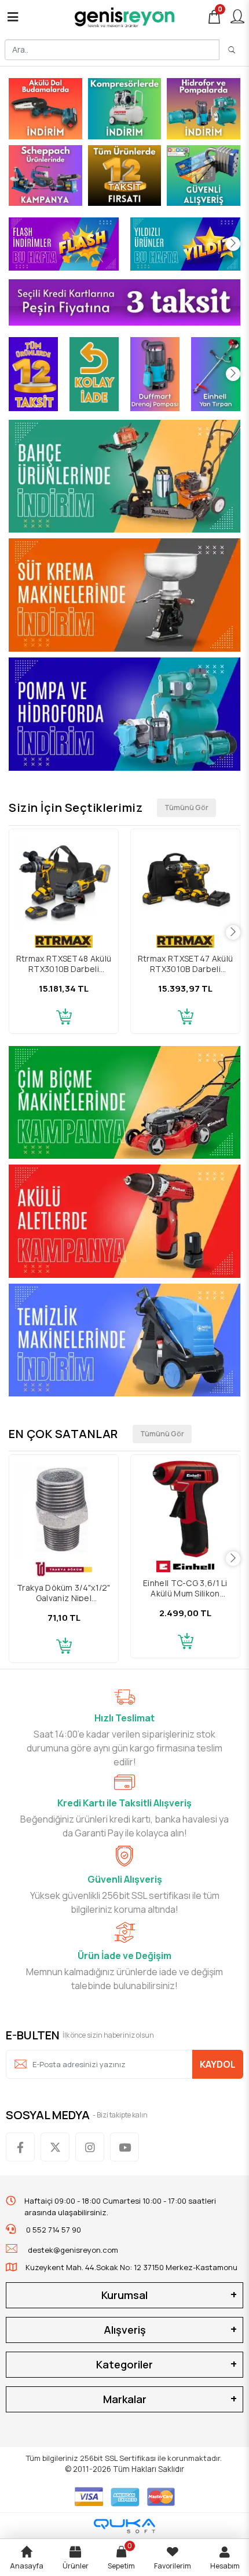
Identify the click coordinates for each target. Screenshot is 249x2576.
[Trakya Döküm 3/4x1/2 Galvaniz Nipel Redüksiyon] (64, 1509)
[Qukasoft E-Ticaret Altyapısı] (124, 2526)
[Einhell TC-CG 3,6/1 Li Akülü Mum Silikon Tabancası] (185, 1509)
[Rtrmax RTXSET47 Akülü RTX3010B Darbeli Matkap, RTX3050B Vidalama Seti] (185, 884)
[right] (233, 244)
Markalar (125, 2399)
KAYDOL (218, 2064)
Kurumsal (124, 2295)
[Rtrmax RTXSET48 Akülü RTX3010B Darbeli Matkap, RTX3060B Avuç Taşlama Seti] (64, 884)
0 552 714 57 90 (53, 2230)
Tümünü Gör (186, 807)
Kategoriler (124, 2364)
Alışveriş (125, 2330)
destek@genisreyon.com (73, 2250)
